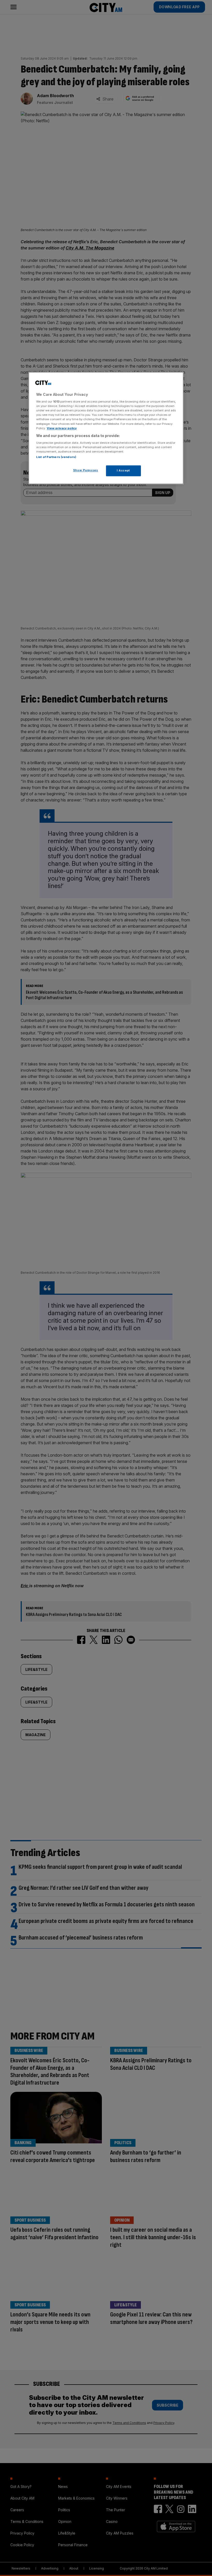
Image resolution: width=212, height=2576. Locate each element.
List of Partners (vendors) (56, 457)
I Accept (123, 471)
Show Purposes (86, 470)
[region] (106, 428)
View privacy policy (62, 428)
